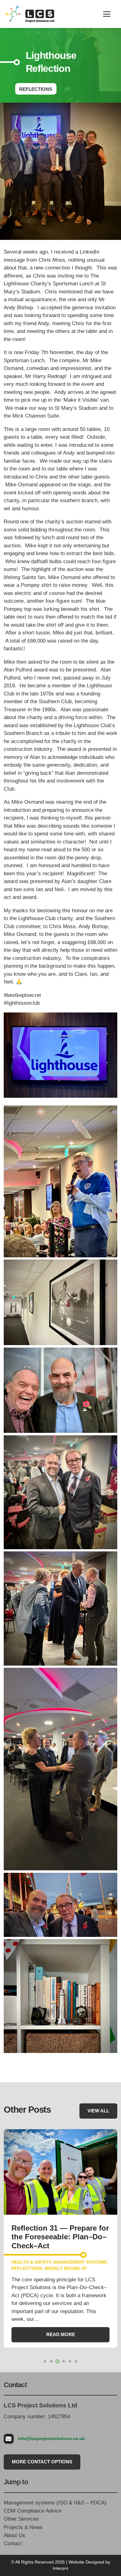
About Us (14, 2535)
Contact (13, 2543)
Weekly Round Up (66, 2268)
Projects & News (23, 2527)
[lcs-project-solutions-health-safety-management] (30, 14)
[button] (107, 14)
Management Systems (80, 2262)
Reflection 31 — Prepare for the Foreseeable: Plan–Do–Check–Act (60, 2237)
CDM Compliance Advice (33, 2511)
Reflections (27, 2268)
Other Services (21, 2519)
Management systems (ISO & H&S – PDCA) (55, 2503)
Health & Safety (31, 2262)
